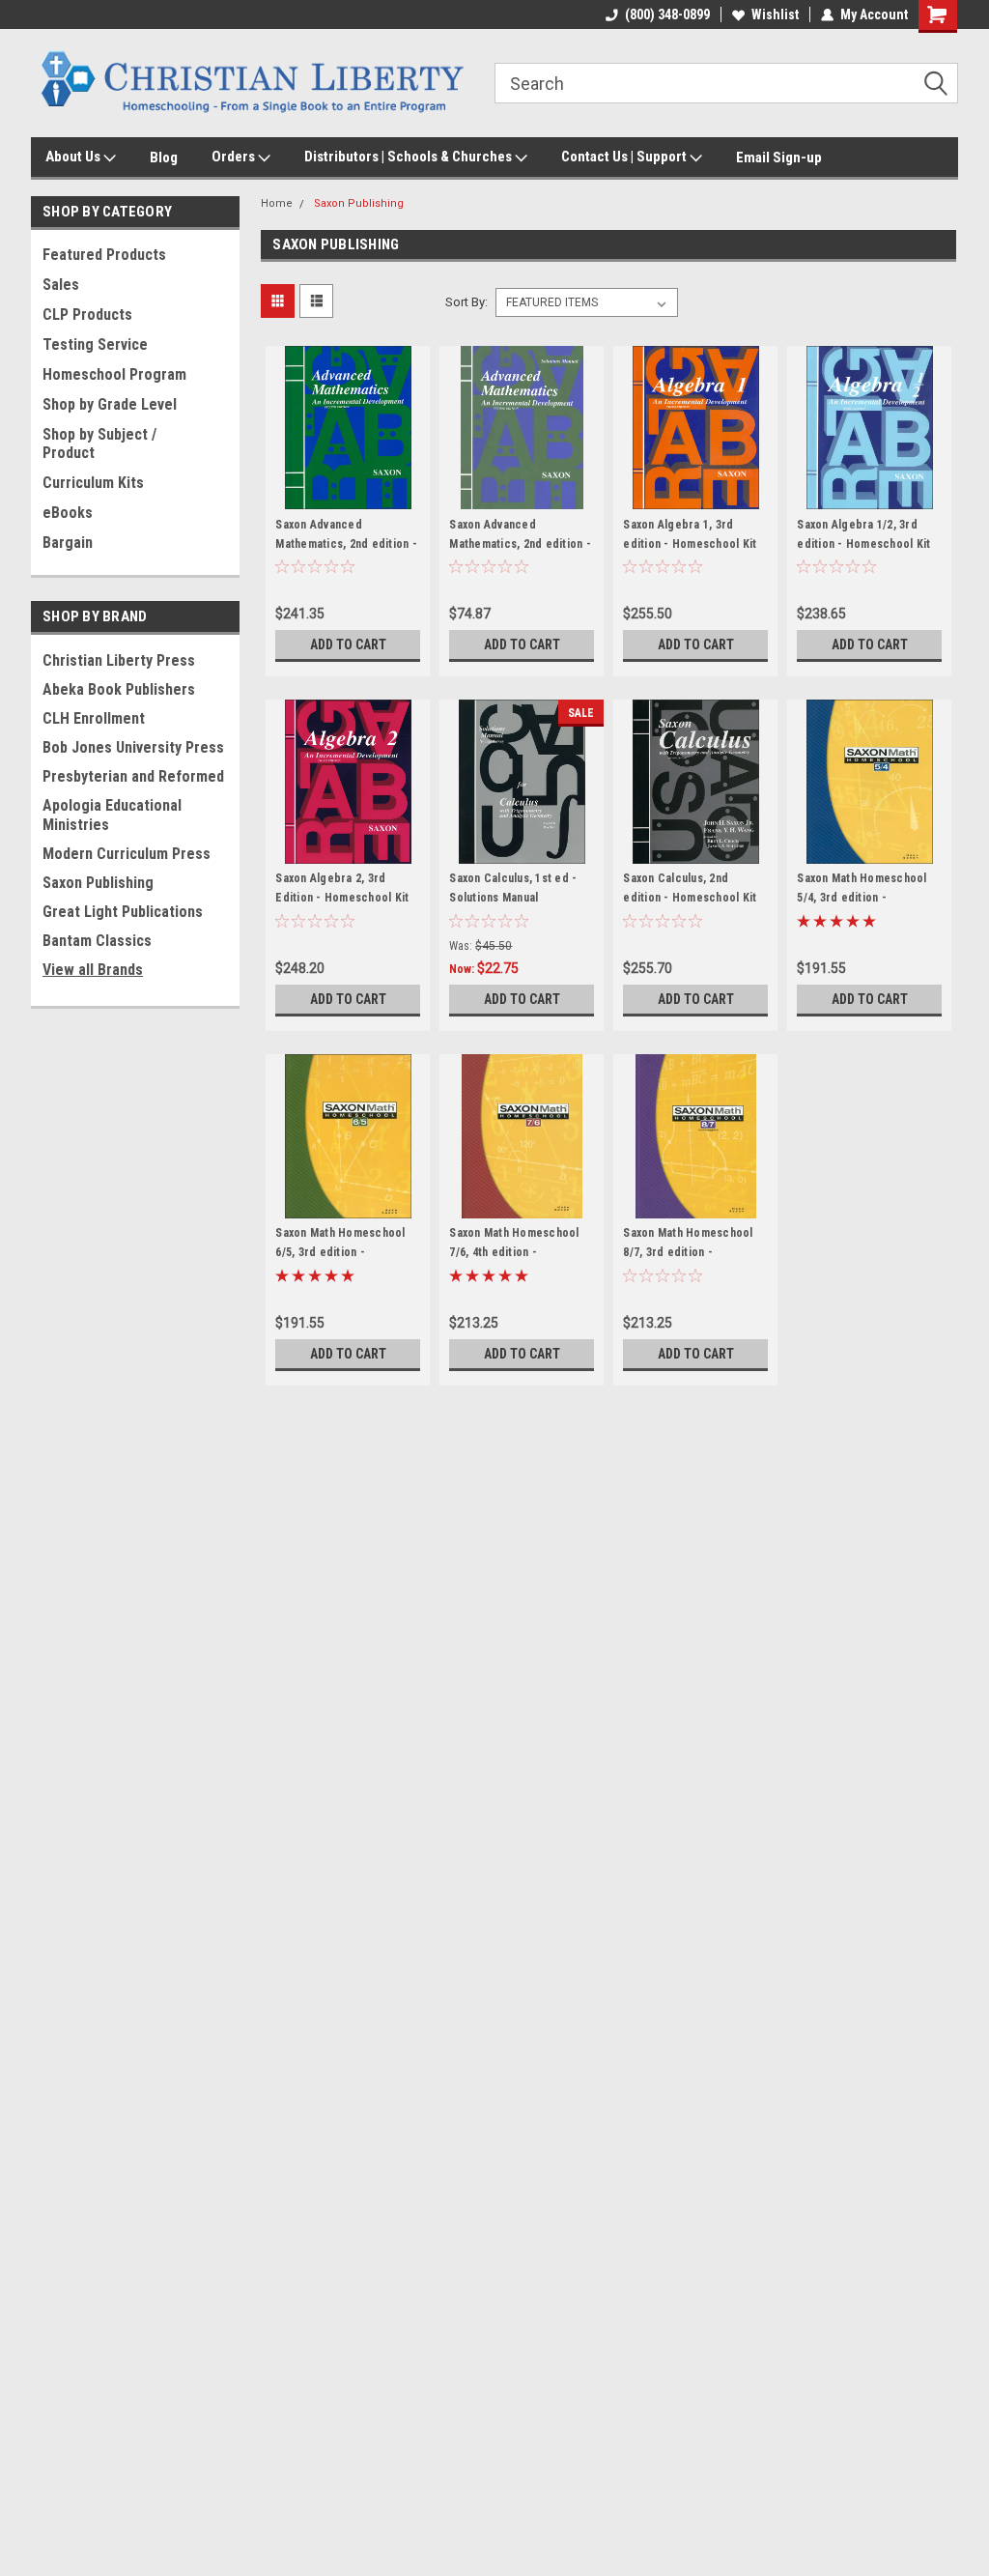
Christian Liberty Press (119, 660)
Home (277, 203)
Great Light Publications (123, 912)
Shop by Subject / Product (99, 444)
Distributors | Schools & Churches (410, 157)
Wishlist (775, 14)
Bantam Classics (97, 941)
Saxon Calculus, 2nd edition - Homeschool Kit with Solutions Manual (690, 898)
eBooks (68, 513)
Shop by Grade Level (110, 404)
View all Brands (93, 970)
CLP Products (87, 315)
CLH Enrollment (94, 718)
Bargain (68, 543)
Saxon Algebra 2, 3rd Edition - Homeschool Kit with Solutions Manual (342, 898)
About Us (74, 157)
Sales (61, 285)
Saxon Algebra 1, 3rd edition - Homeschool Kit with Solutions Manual (690, 544)
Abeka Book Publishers (119, 689)
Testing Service (95, 344)
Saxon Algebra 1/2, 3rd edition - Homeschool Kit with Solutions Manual (863, 544)
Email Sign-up (779, 157)
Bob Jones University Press (133, 747)
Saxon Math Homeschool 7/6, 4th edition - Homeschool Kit (514, 1252)
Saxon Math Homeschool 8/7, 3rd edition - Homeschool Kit (688, 1252)
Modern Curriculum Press (127, 854)
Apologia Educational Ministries (112, 815)
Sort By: (466, 302)
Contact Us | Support (625, 157)
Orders (235, 157)
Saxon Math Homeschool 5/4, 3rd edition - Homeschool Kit (862, 898)
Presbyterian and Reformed (133, 776)
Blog (164, 157)
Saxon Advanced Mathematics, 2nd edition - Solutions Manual (520, 544)
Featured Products (104, 255)
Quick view (348, 496)
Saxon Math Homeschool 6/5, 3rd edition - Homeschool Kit (340, 1252)
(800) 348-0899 (667, 14)
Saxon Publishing (98, 883)
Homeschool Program (114, 374)
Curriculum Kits (93, 483)
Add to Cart (348, 644)
